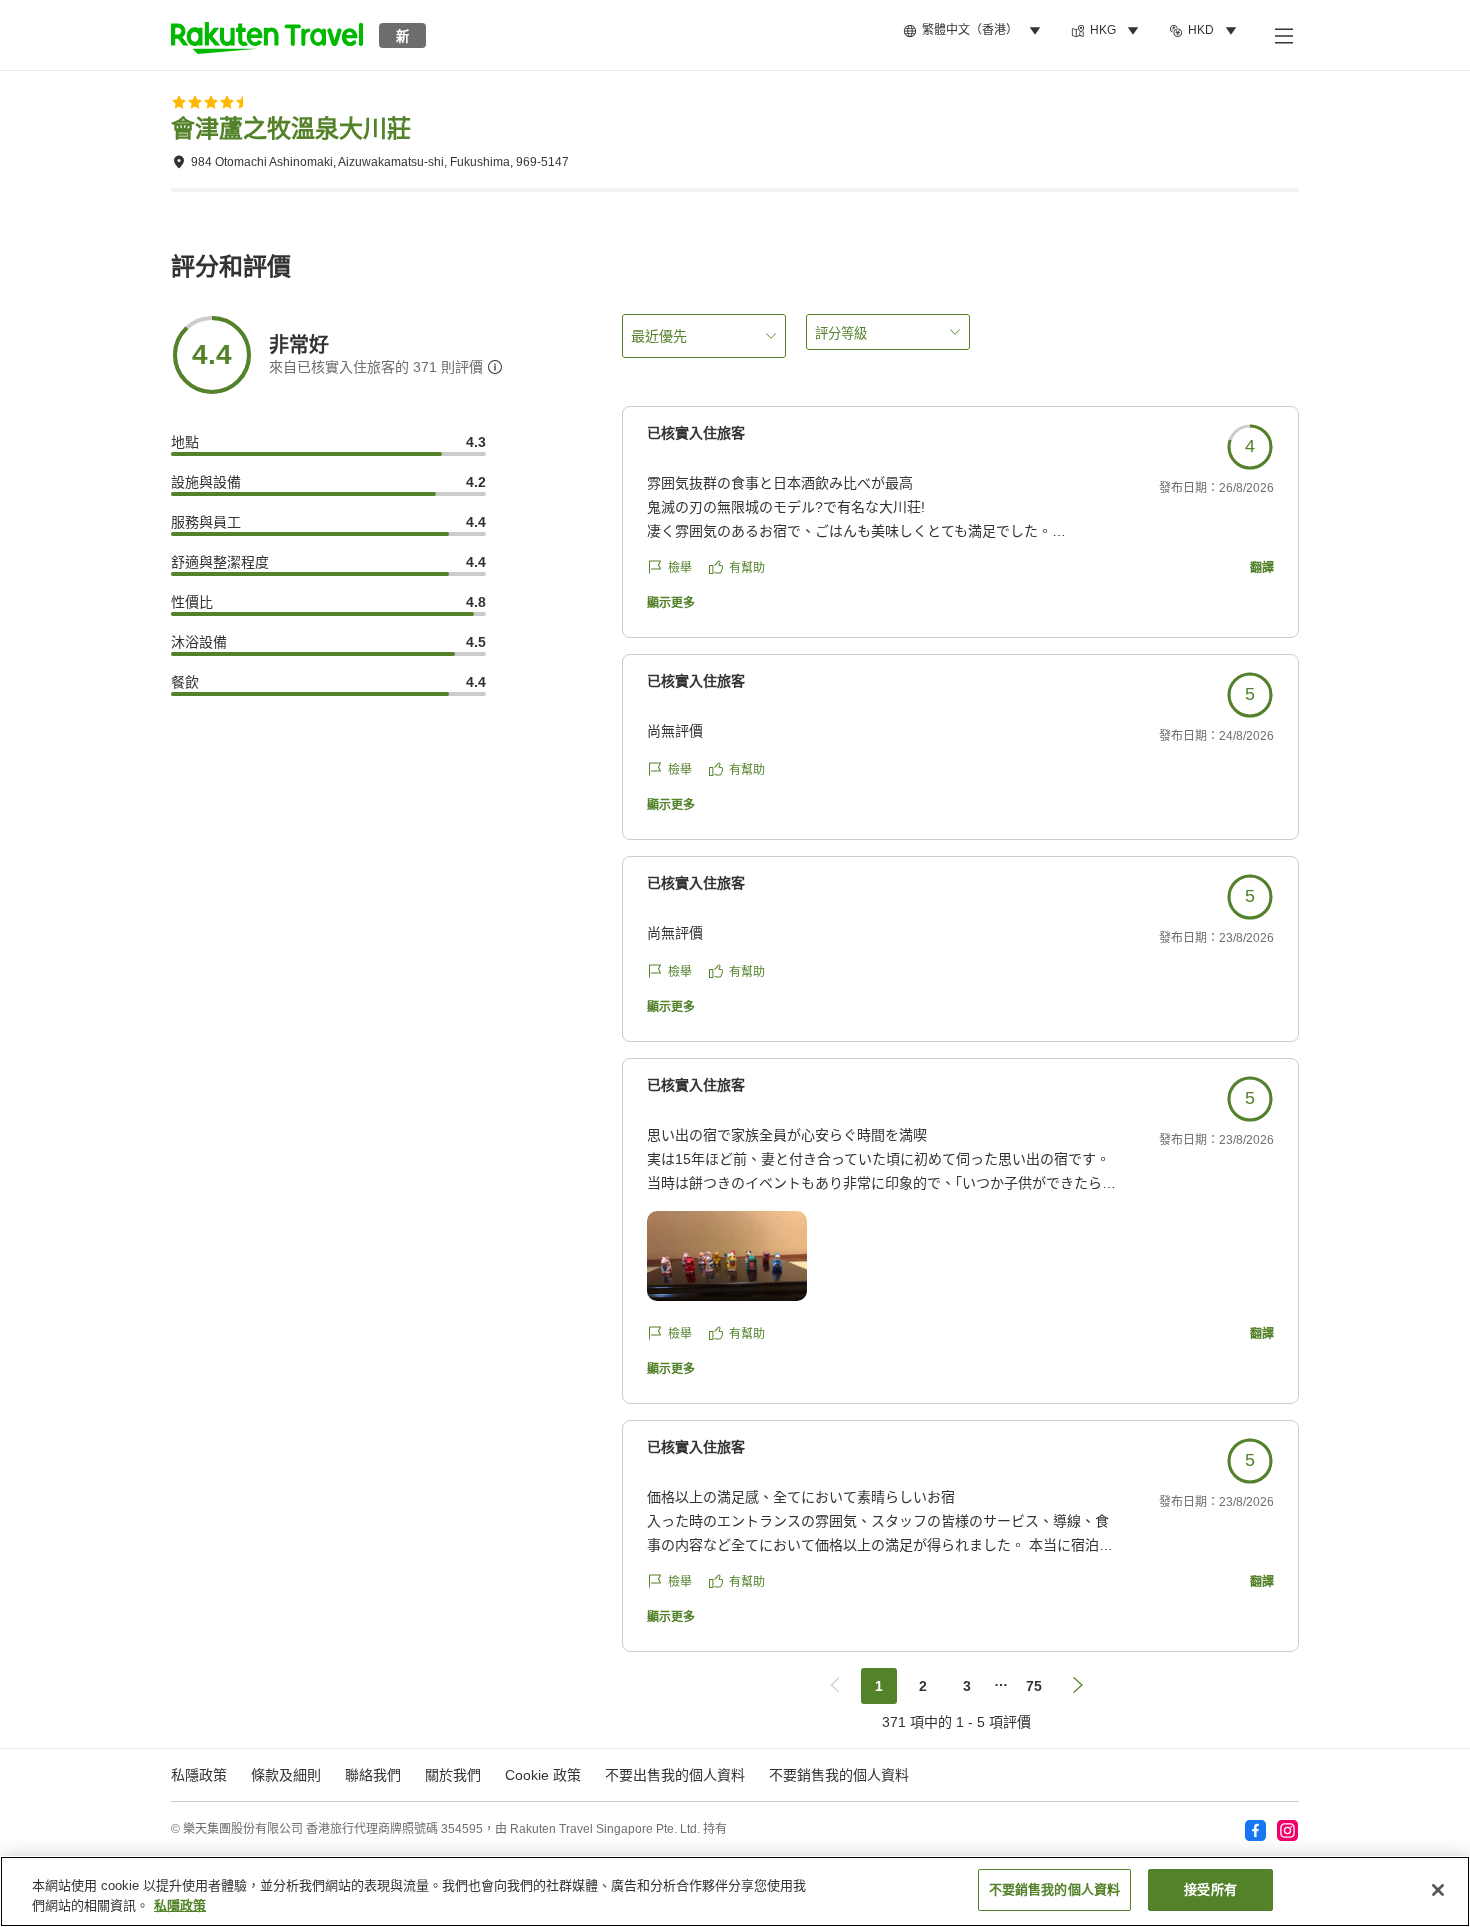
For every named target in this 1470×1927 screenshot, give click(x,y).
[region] (735, 1891)
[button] (267, 35)
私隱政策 (180, 1905)
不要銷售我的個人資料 (839, 1775)
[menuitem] (975, 31)
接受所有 (1210, 1889)
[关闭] (1438, 1890)
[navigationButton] (835, 1686)
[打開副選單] (1283, 35)
